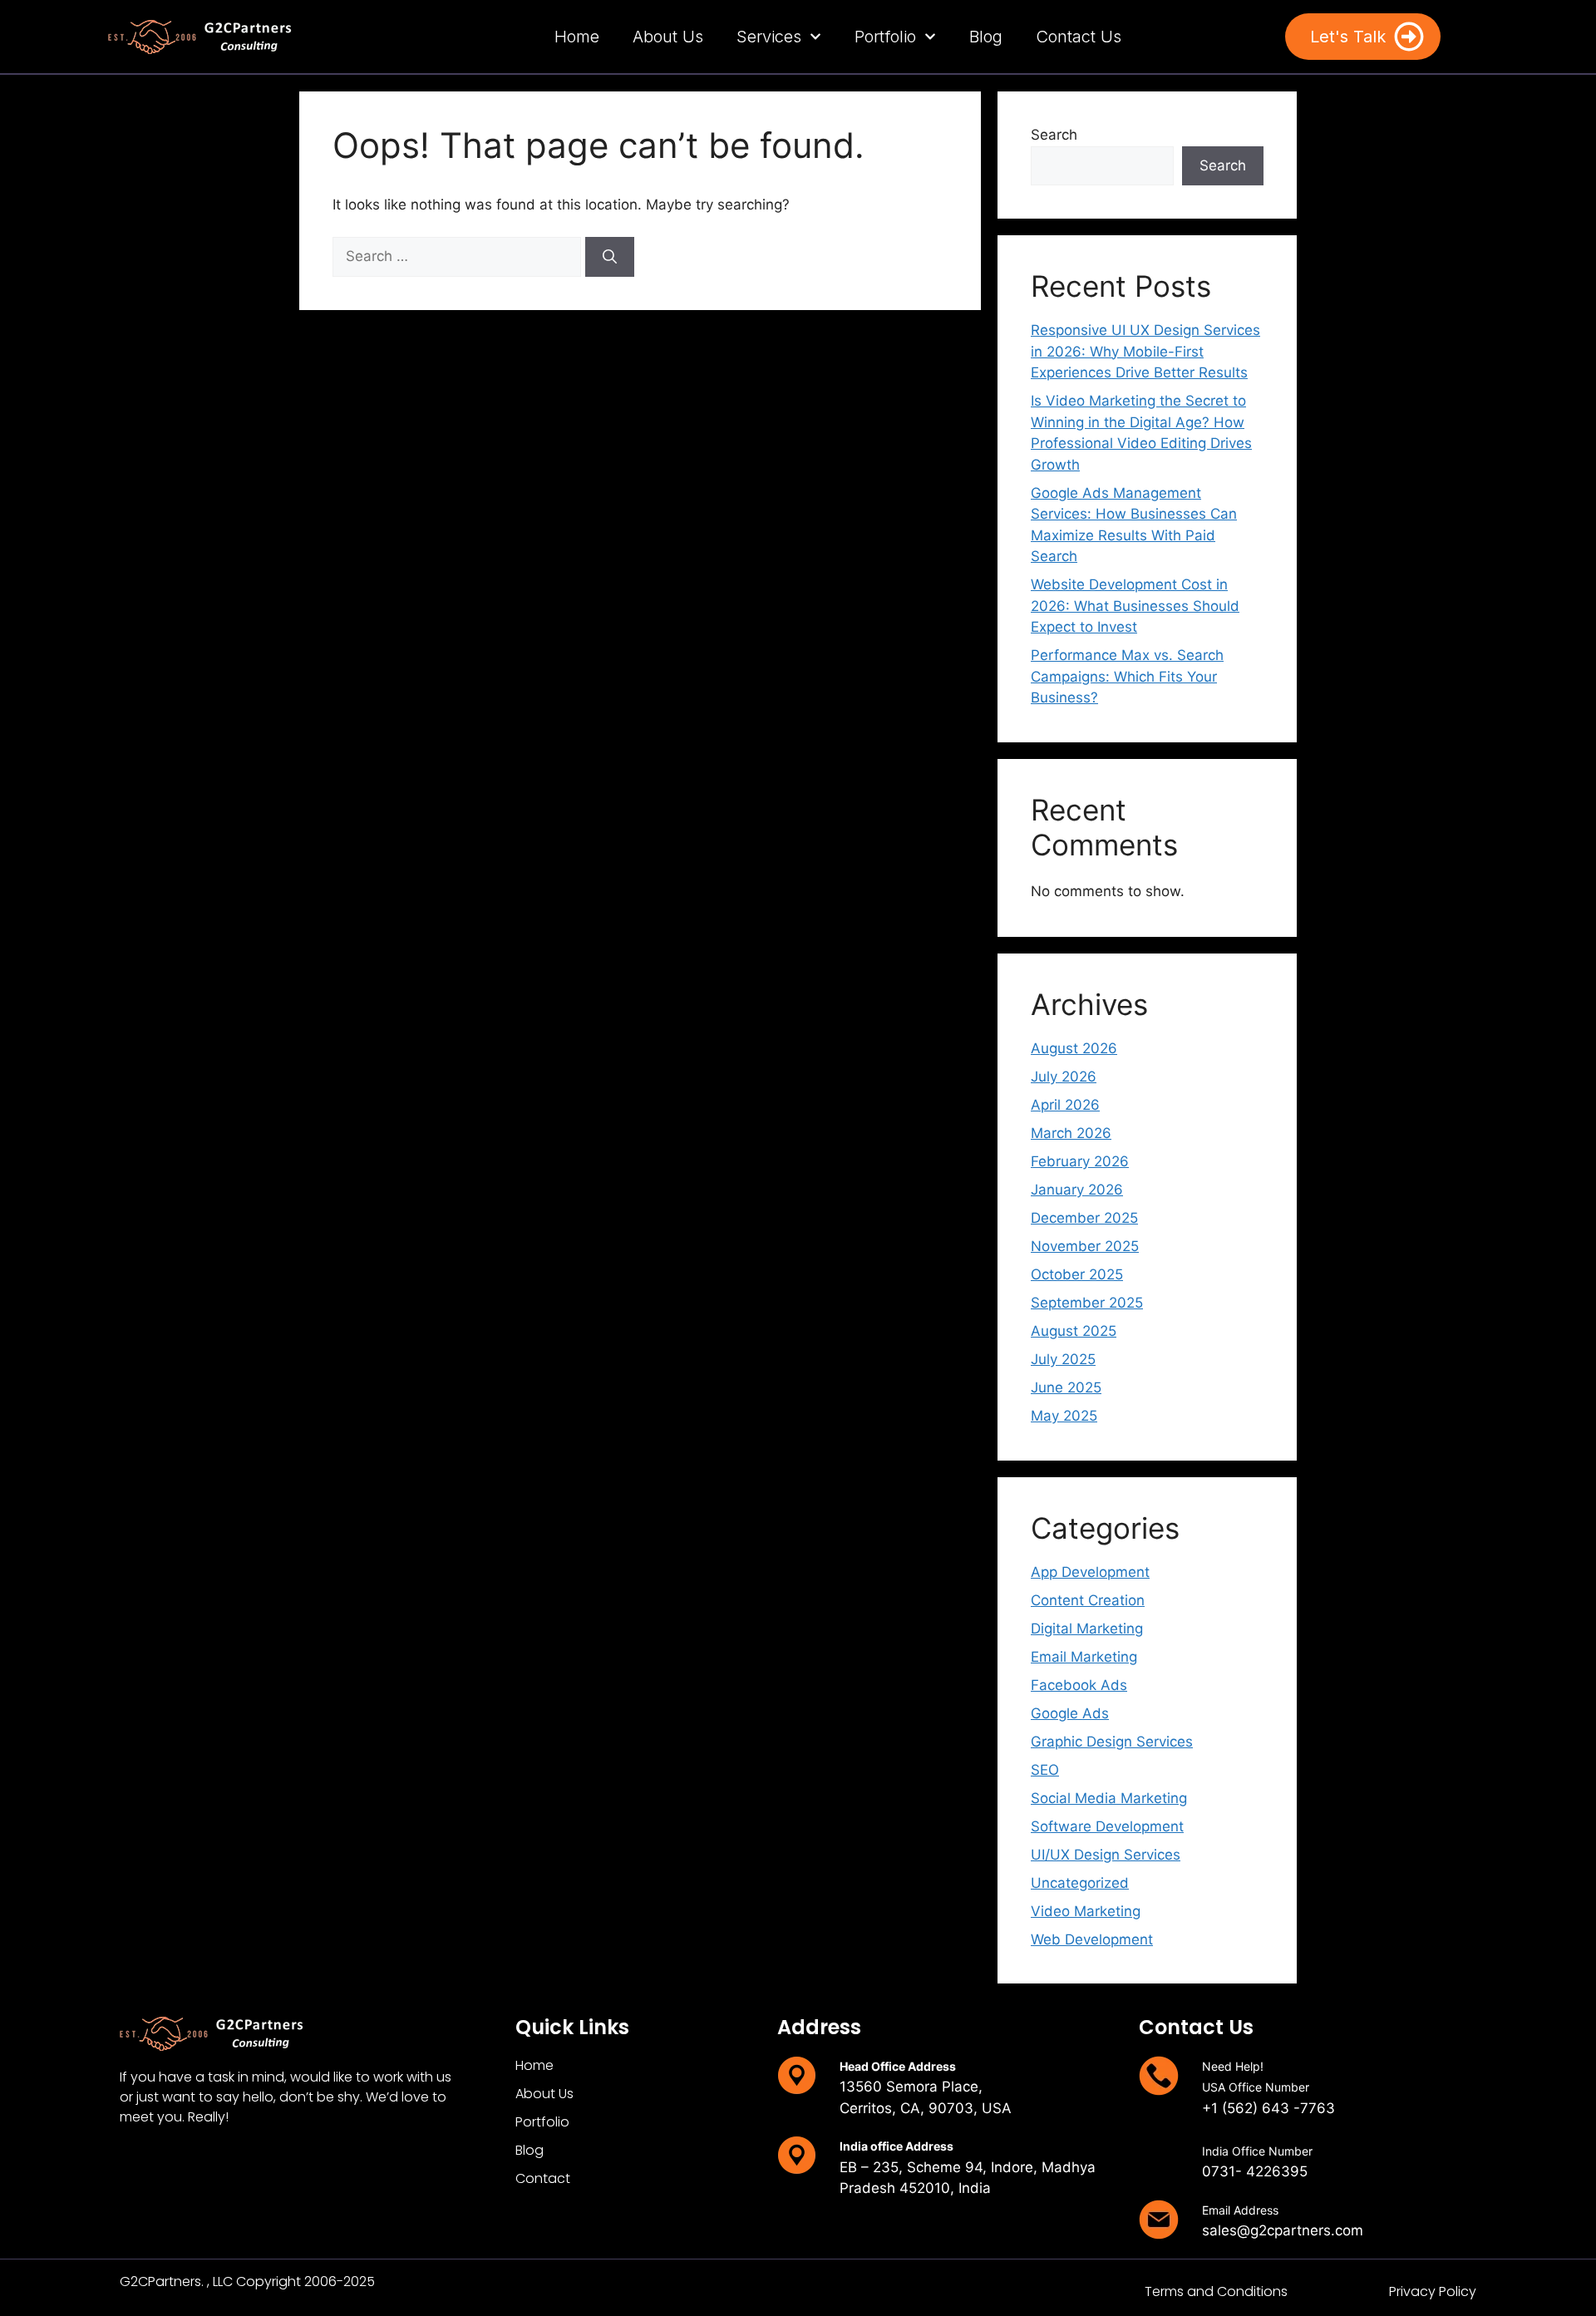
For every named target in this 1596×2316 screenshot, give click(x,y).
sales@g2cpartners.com (1283, 2230)
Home (577, 37)
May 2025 (1064, 1416)
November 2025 (1085, 1246)
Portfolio (885, 37)
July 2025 (1063, 1359)
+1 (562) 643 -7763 (1268, 2108)
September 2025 (1087, 1303)
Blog (986, 37)
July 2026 (1064, 1077)
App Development (1090, 1572)
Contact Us (1079, 37)
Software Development (1107, 1826)
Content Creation (1088, 1600)
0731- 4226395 (1255, 2171)
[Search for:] (459, 256)
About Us (668, 37)
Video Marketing (1086, 1911)
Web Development (1092, 1939)
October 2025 (1077, 1274)
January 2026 (1077, 1190)
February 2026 (1080, 1161)
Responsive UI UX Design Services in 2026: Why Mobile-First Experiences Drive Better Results (1145, 351)
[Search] (610, 257)
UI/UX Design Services (1106, 1855)
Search (1054, 135)
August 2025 (1074, 1331)
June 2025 (1066, 1387)
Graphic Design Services (1112, 1742)
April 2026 (1065, 1105)
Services (769, 37)
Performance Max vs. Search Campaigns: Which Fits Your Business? (1127, 676)
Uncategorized (1080, 1883)
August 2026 (1074, 1048)
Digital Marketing (1087, 1629)
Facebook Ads (1079, 1685)
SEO (1045, 1770)
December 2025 (1084, 1218)
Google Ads (1070, 1713)
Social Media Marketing (1109, 1798)
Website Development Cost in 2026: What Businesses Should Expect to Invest (1135, 606)
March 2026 (1071, 1133)
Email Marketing (1084, 1657)
